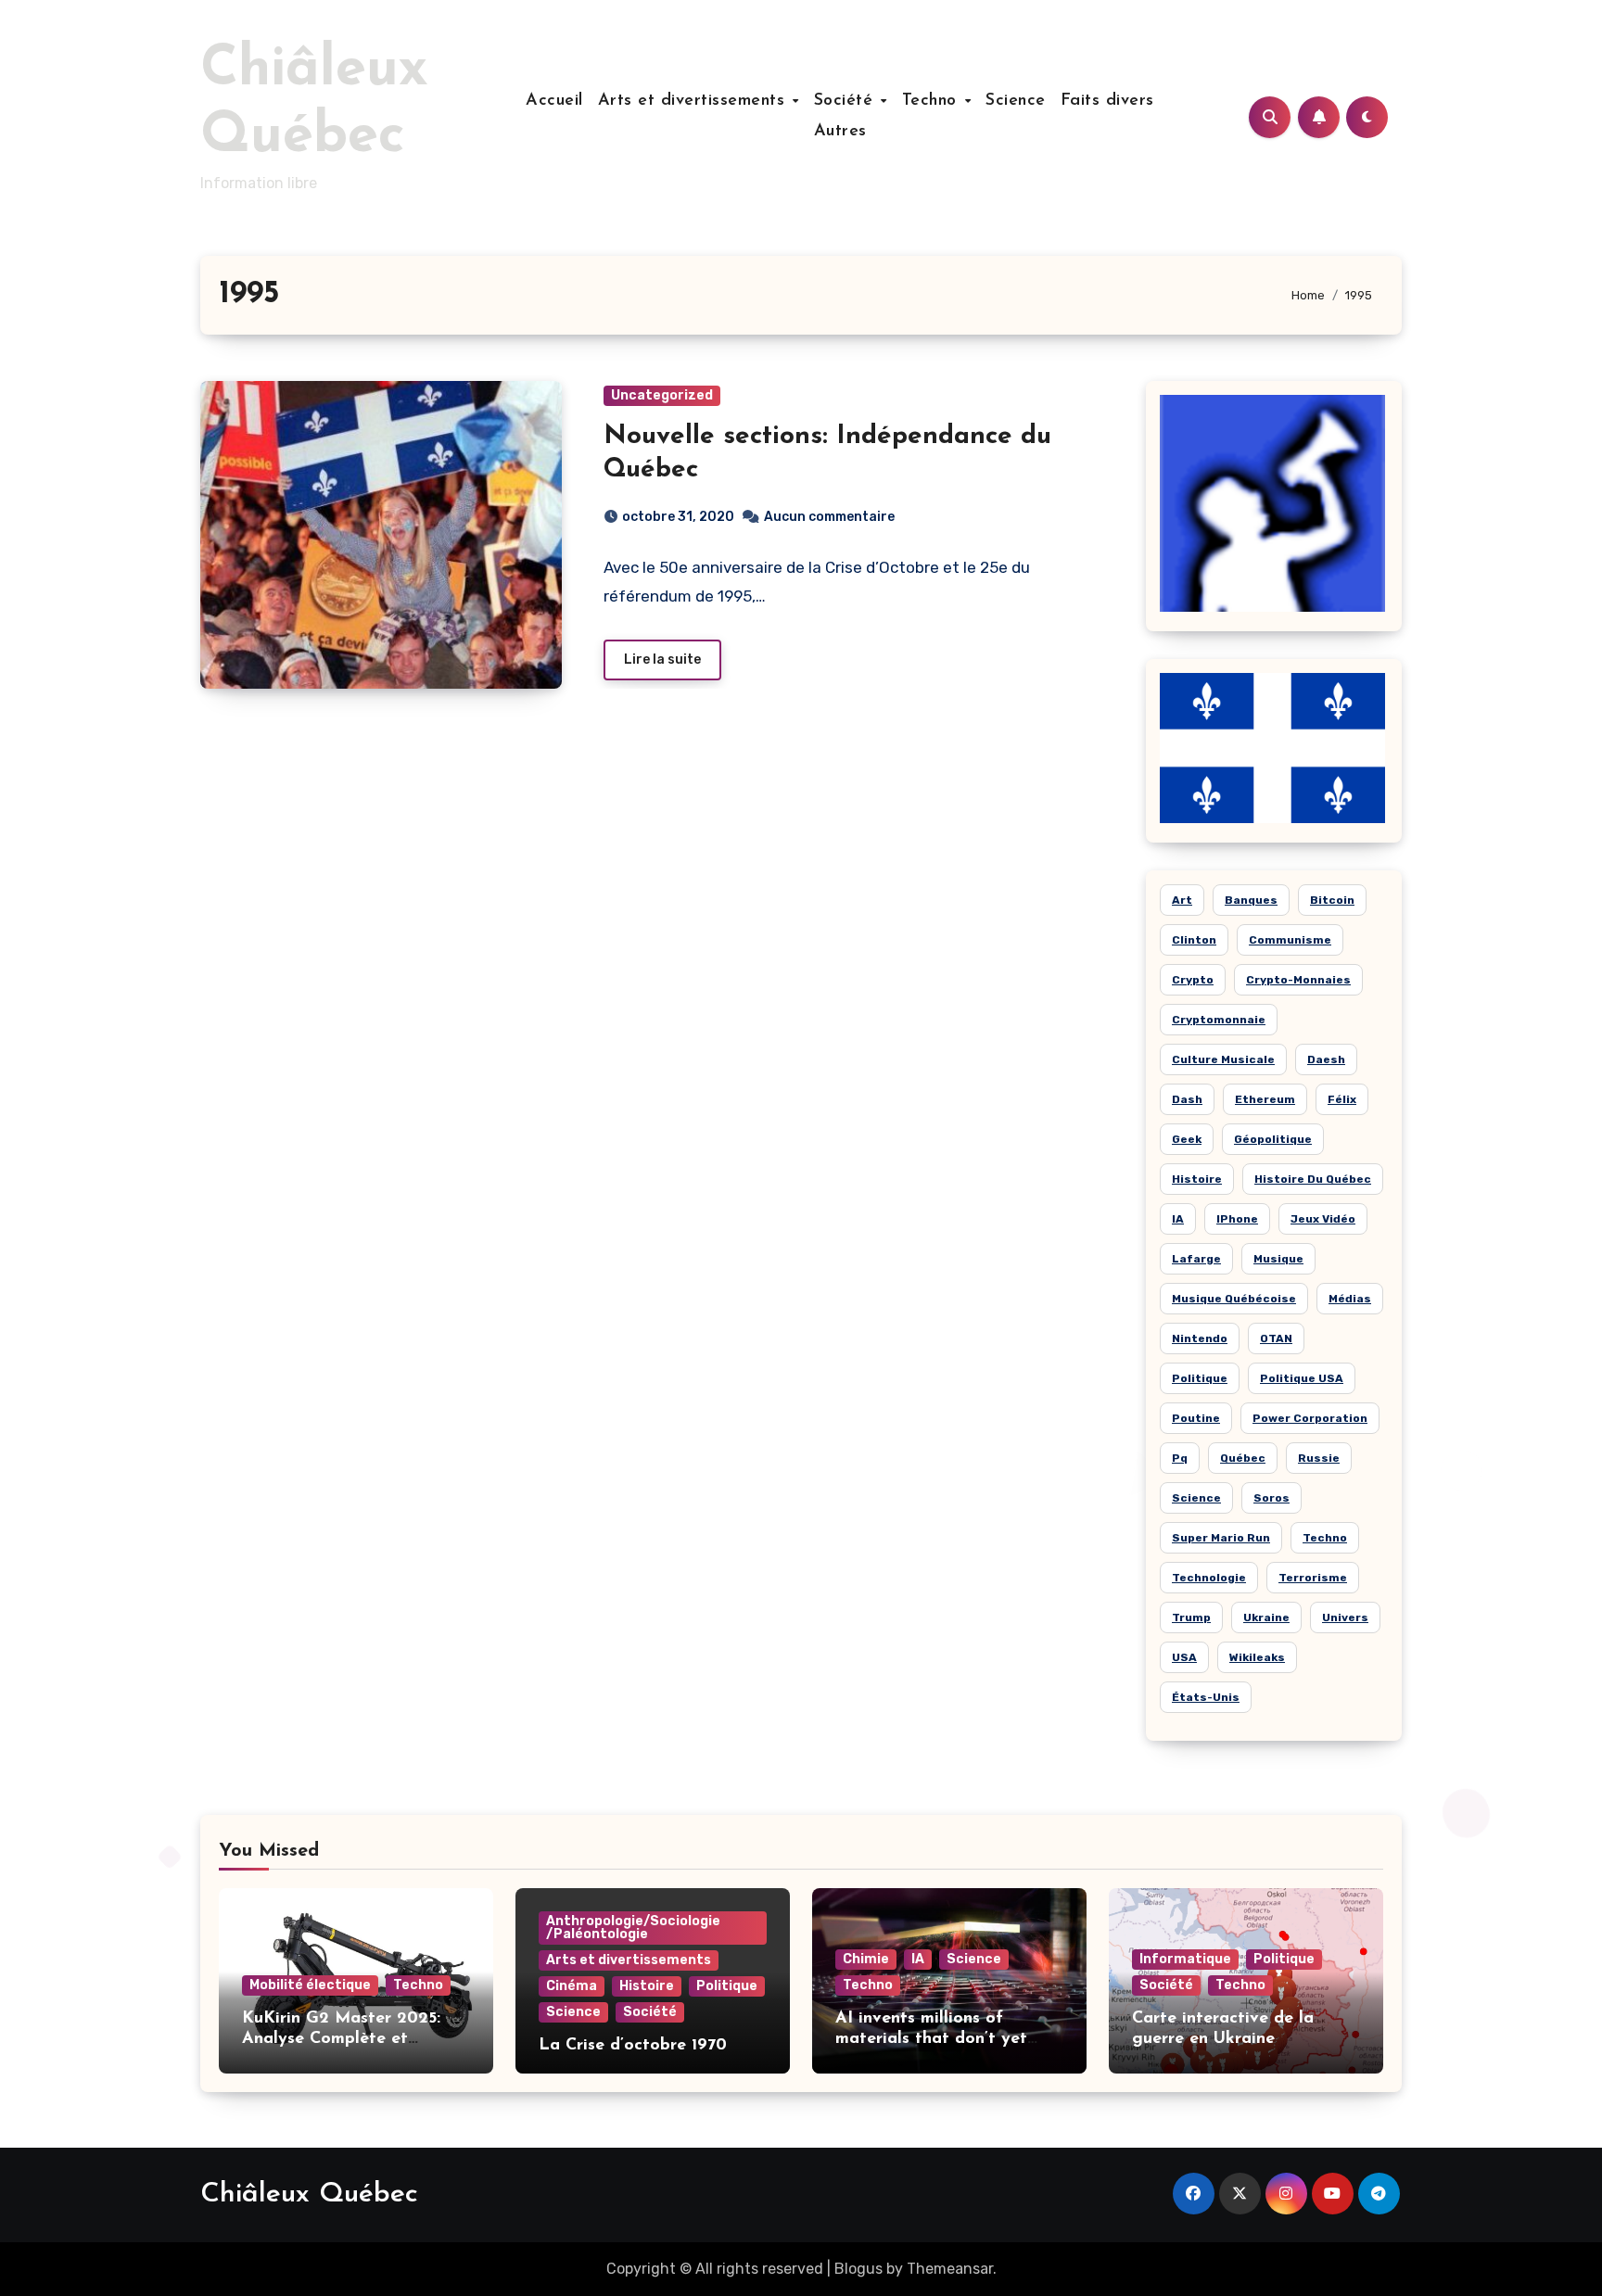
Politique (1200, 1378)
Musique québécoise (1234, 1299)
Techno (933, 101)
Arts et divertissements (694, 101)
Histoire (647, 1986)
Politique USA (1302, 1378)
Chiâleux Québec (309, 2195)
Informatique (1185, 1959)
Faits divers (1107, 101)
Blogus (858, 2269)
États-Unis (1206, 1697)
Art (1182, 900)
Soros (1271, 1498)
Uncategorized (662, 395)
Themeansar (950, 2269)
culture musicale (1223, 1059)
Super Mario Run (1221, 1538)
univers (1345, 1617)
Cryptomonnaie (1219, 1020)
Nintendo (1200, 1338)
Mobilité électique (310, 1985)
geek (1187, 1139)
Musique (1278, 1259)
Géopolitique (1273, 1139)
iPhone (1237, 1219)
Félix (1342, 1099)
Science (1016, 101)
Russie (1319, 1458)
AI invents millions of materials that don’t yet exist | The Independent (931, 2039)
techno (1325, 1538)
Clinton (1194, 940)
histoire (1197, 1179)
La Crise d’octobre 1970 (633, 2046)
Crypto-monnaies (1298, 980)
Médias (1350, 1299)
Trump (1191, 1617)
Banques (1251, 900)
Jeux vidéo (1323, 1219)
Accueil (554, 101)
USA (1184, 1657)
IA (1178, 1219)
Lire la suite (662, 660)
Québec (1243, 1458)
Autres (840, 132)
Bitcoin (1332, 900)
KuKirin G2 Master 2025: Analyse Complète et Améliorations (341, 2039)
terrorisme (1313, 1578)
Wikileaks (1257, 1657)
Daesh (1326, 1059)
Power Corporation (1310, 1418)
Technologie (1209, 1578)
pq (1180, 1458)
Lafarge (1196, 1259)
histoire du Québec (1313, 1179)
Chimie (866, 1959)
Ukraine (1266, 1617)
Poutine (1196, 1418)
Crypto (1193, 980)
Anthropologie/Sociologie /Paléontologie (633, 1928)
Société (846, 101)
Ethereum (1265, 1099)
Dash (1187, 1099)
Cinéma (572, 1986)
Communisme (1290, 940)
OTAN (1276, 1338)
